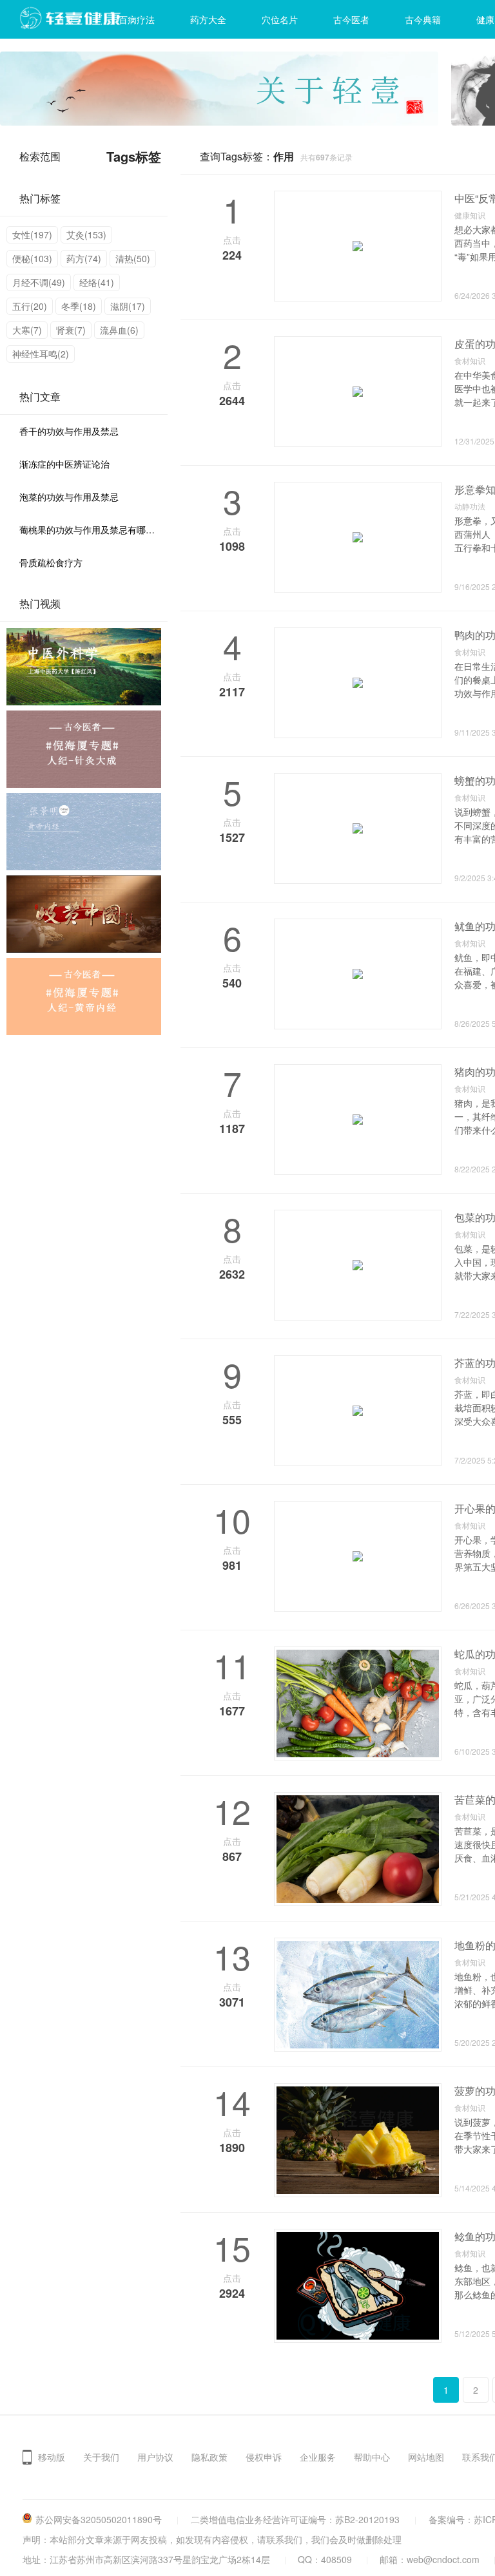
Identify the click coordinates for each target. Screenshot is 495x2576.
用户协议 (155, 2457)
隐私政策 (209, 2457)
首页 (65, 19)
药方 (84, 258)
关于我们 (101, 2457)
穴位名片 (280, 19)
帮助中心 (372, 2457)
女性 (32, 234)
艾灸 (86, 234)
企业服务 (318, 2457)
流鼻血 (119, 330)
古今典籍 (423, 19)
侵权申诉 (264, 2457)
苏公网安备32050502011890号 (99, 2519)
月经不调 (39, 282)
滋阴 (128, 306)
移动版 (52, 2457)
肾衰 (71, 330)
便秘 (32, 258)
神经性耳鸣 (41, 354)
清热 (133, 258)
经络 (97, 282)
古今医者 (351, 19)
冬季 (79, 306)
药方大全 (208, 19)
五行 (30, 306)
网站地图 (426, 2457)
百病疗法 (137, 19)
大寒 (27, 330)
